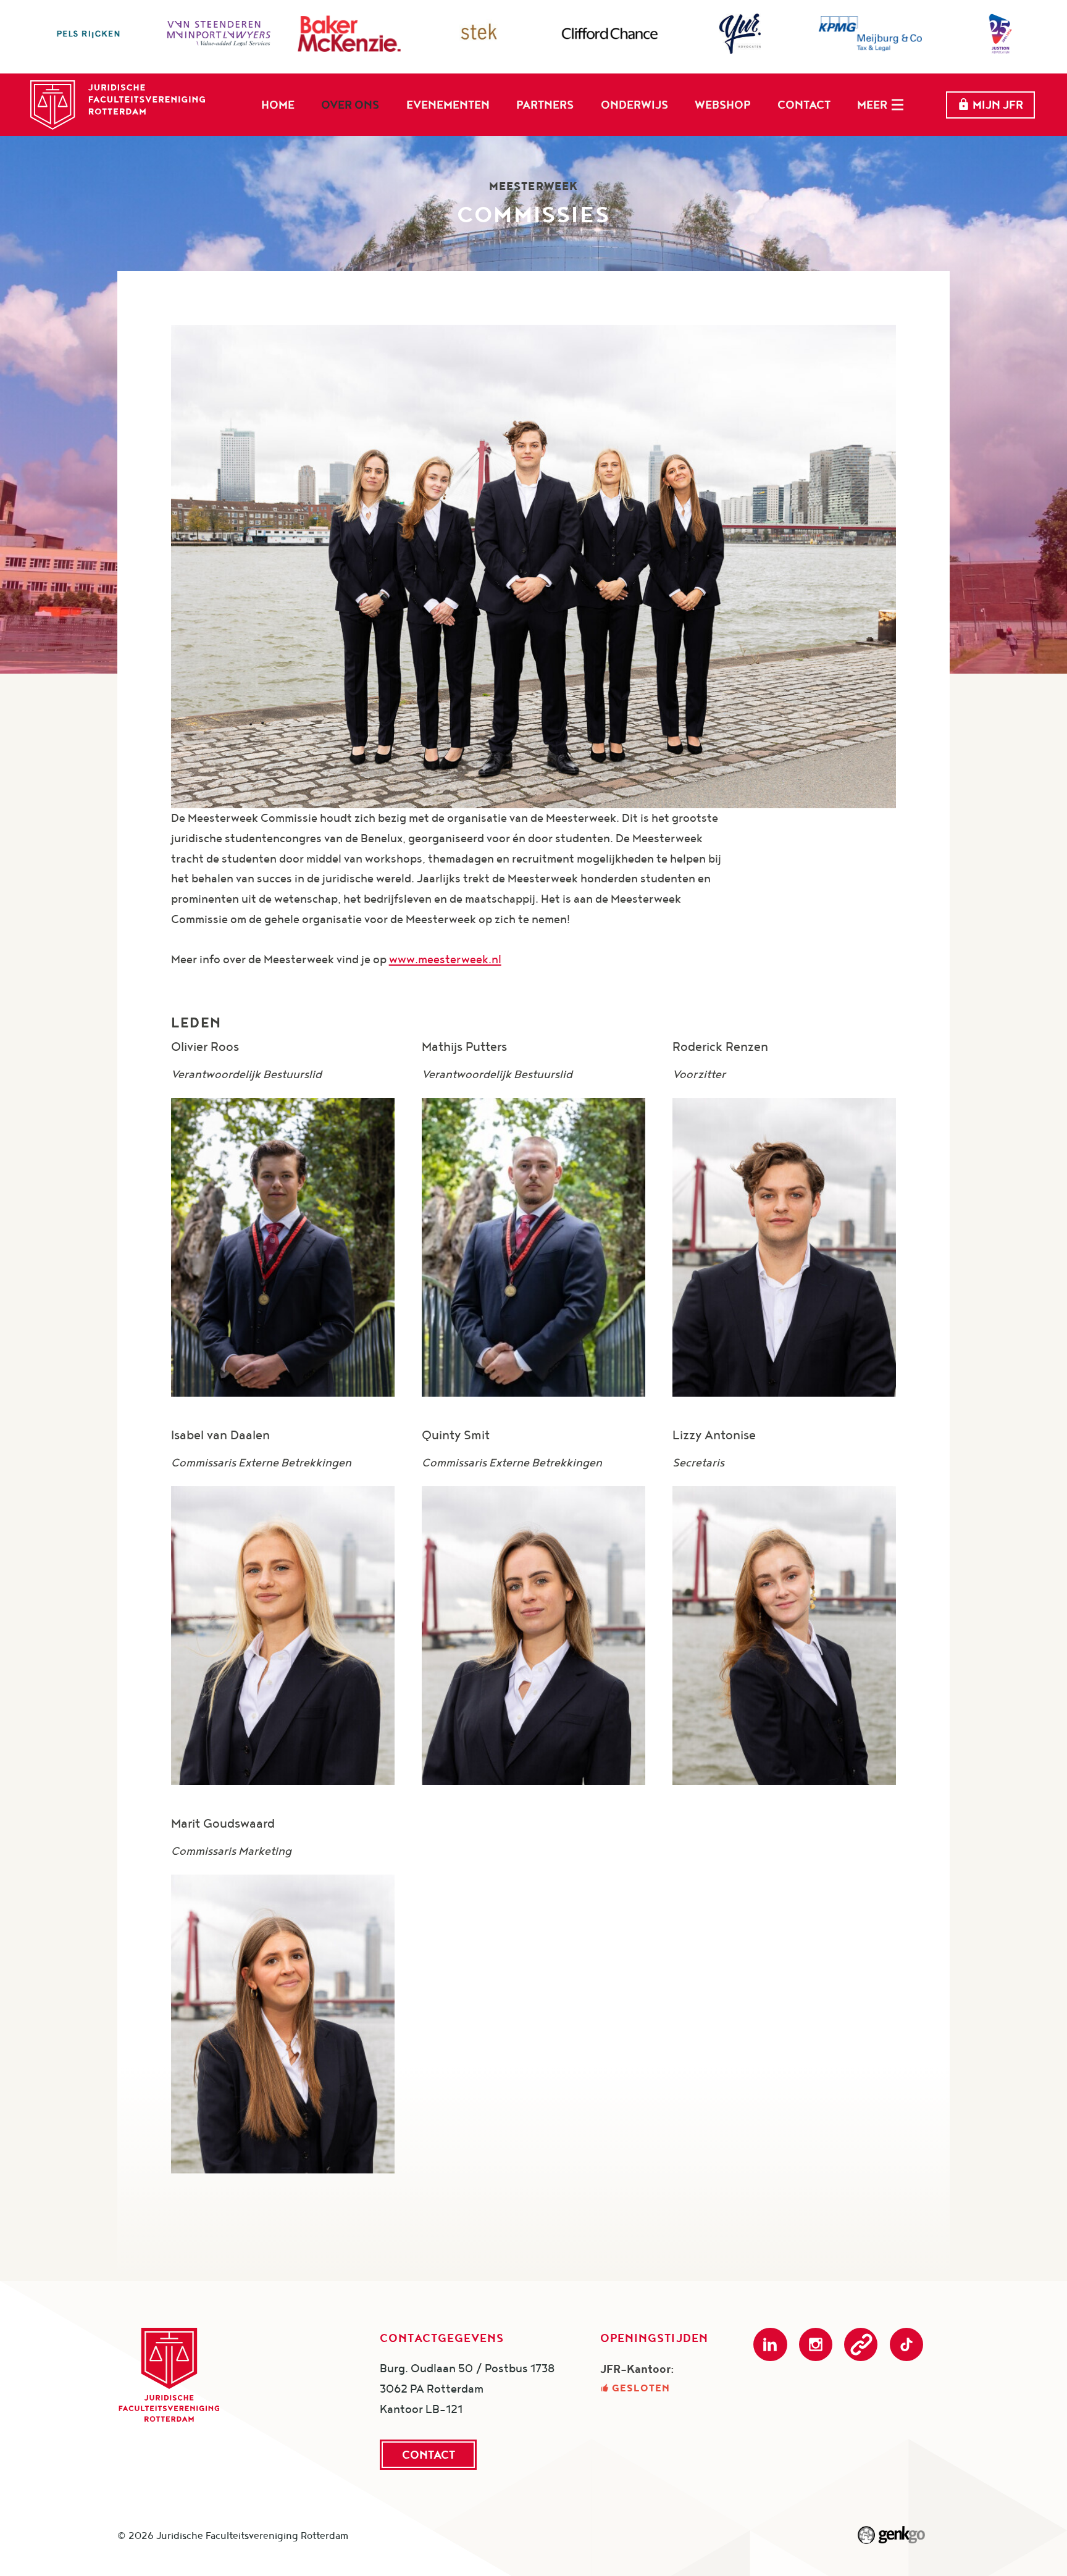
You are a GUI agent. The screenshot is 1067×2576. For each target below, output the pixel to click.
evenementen (448, 104)
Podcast (861, 2344)
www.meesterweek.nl (445, 959)
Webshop (722, 104)
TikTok (906, 2344)
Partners (545, 104)
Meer (872, 104)
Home (278, 104)
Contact (804, 104)
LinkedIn (770, 2344)
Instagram (816, 2344)
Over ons (350, 104)
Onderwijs (634, 104)
